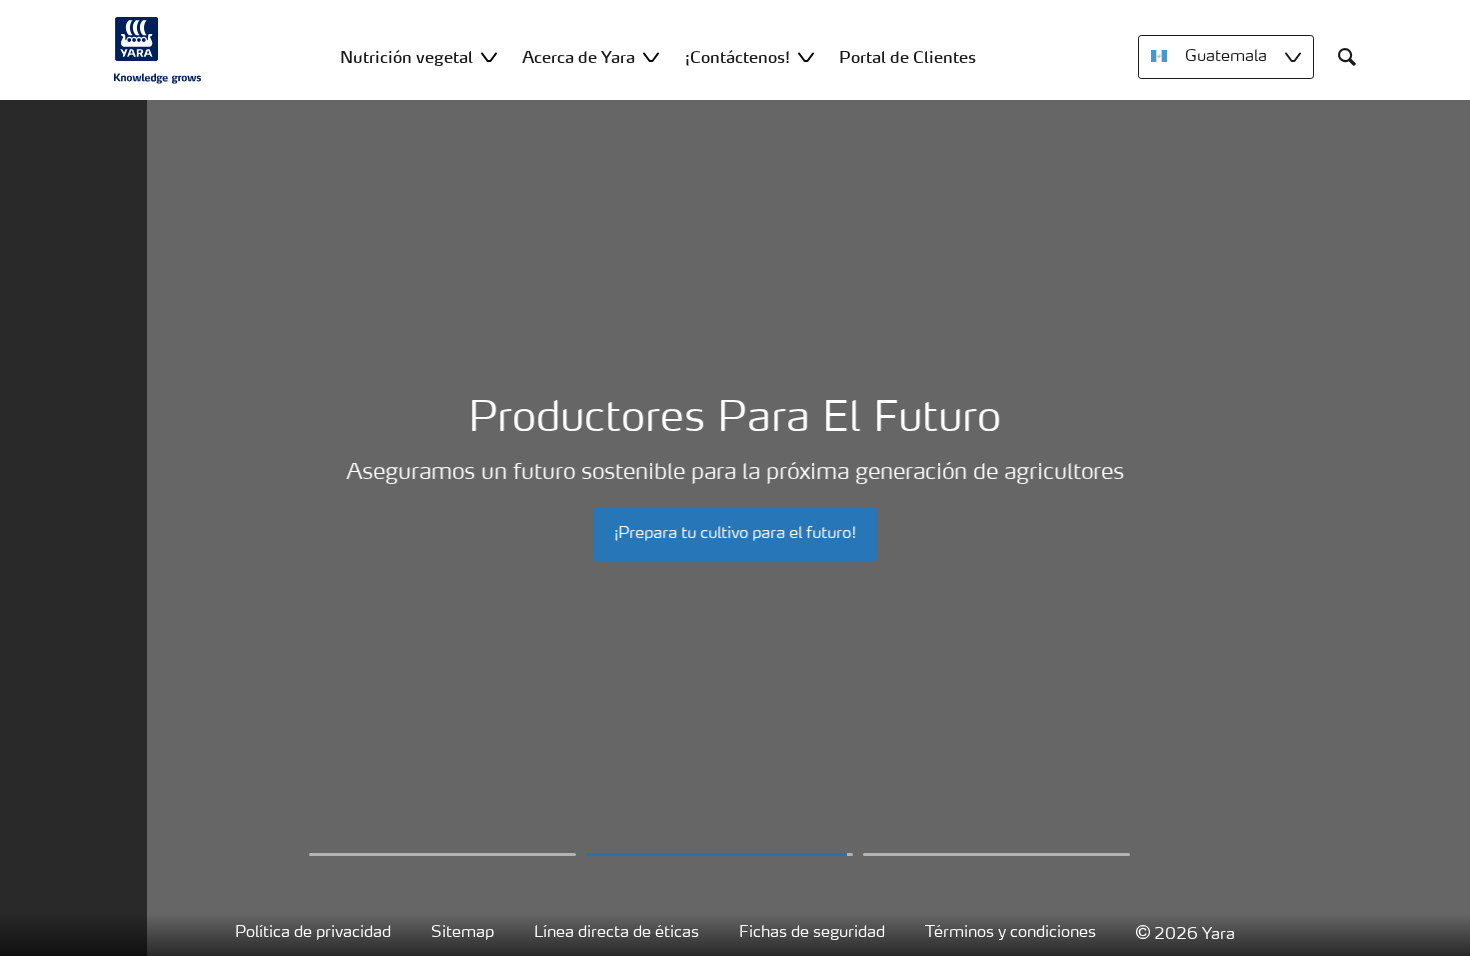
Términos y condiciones (1010, 933)
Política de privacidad (313, 933)
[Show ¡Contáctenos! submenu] (806, 56)
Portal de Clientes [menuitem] (907, 57)
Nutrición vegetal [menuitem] (406, 57)
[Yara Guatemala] (158, 50)
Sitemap (462, 933)
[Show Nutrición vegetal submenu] (489, 56)
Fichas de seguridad (812, 933)
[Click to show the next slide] (442, 854)
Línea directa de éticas (616, 933)
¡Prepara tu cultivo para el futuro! (735, 534)
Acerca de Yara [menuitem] (578, 57)
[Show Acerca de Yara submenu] (651, 56)
